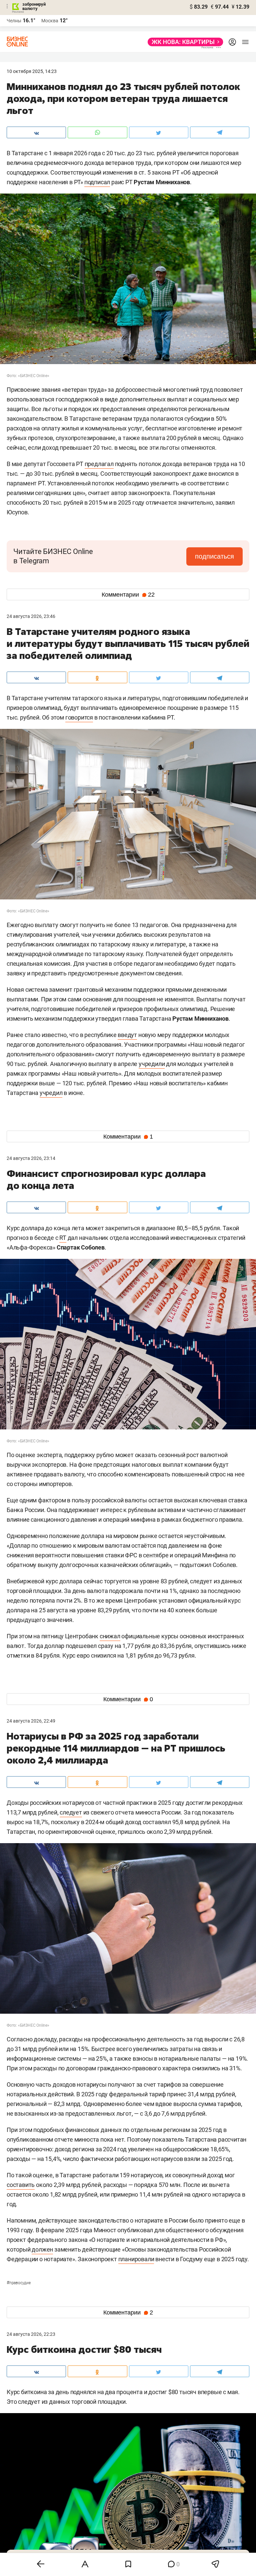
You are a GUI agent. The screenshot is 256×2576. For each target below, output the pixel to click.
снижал (110, 1636)
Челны (14, 21)
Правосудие (19, 2283)
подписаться (214, 556)
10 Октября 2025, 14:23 (32, 71)
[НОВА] (183, 42)
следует (71, 1812)
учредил (51, 1093)
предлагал (99, 464)
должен (42, 2249)
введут (127, 1035)
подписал (97, 182)
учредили (152, 1064)
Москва (50, 21)
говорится (79, 717)
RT (63, 1238)
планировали (136, 2259)
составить (21, 2185)
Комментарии (128, 595)
